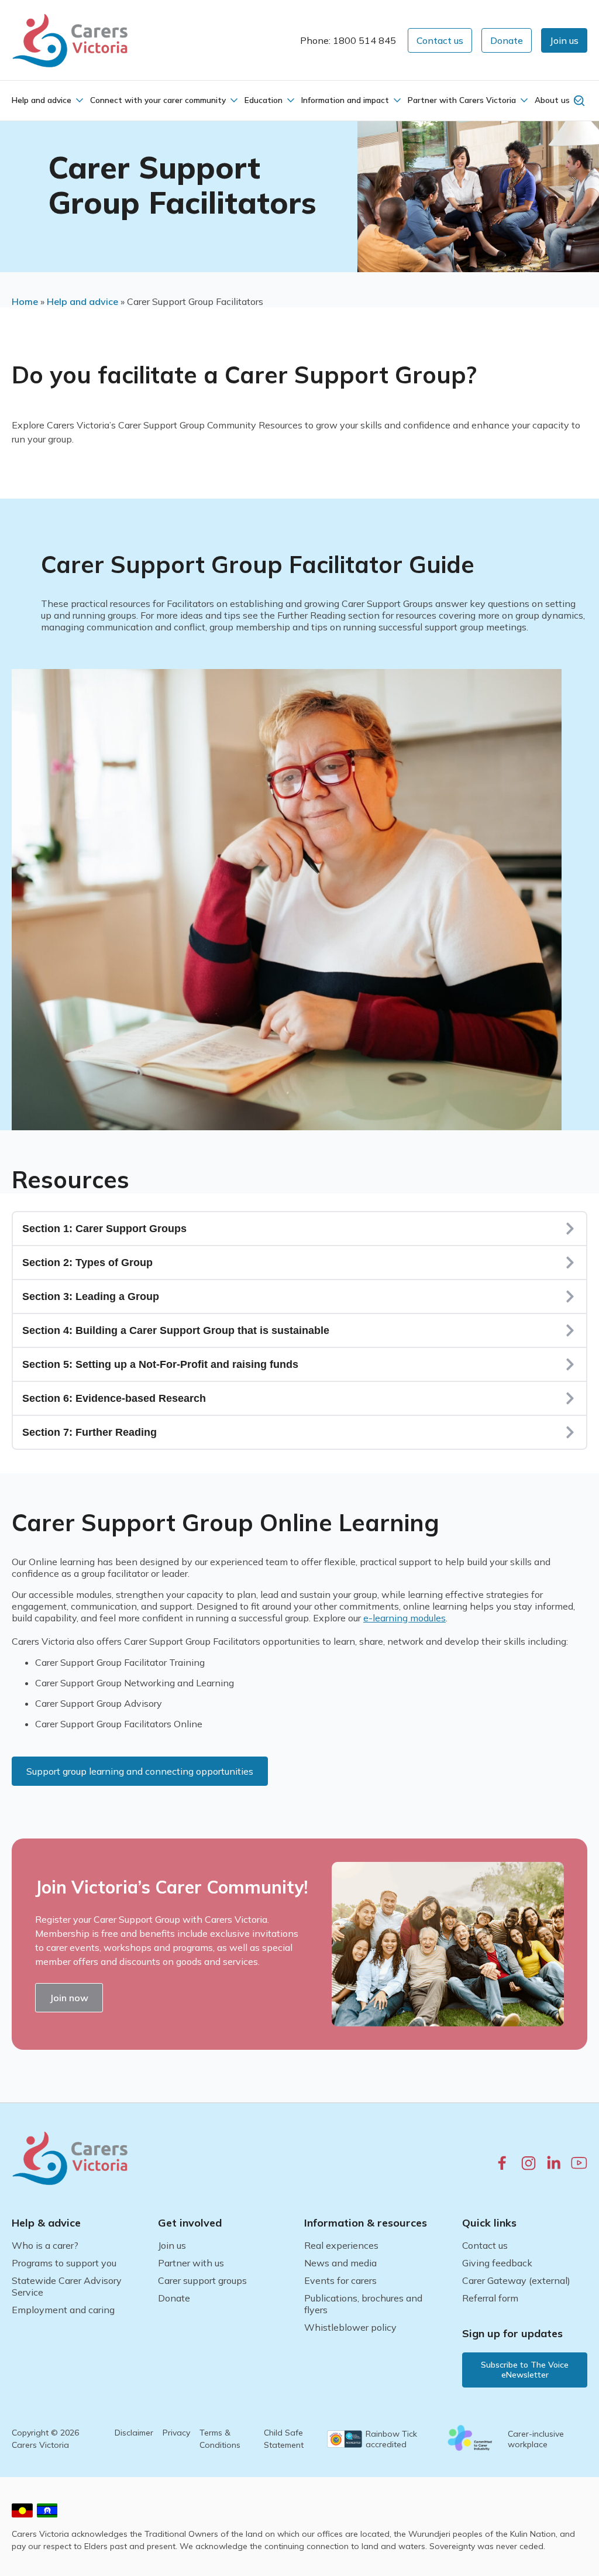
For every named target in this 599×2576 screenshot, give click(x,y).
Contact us (485, 2245)
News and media (340, 2263)
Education (264, 100)
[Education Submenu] (290, 100)
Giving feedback (497, 2263)
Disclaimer (134, 2433)
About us (552, 100)
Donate (174, 2298)
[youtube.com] (579, 2163)
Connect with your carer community (158, 100)
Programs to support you (64, 2263)
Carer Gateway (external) (516, 2280)
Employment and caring (63, 2310)
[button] (564, 40)
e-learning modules (405, 1618)
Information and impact (345, 100)
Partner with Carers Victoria (462, 100)
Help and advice (42, 100)
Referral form (490, 2298)
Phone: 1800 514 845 (348, 40)
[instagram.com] (529, 2163)
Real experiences (341, 2245)
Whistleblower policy (350, 2327)
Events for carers (340, 2280)
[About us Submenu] (577, 100)
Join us (172, 2245)
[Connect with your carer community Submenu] (233, 100)
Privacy (176, 2433)
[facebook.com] (502, 2162)
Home (25, 301)
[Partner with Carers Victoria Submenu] (523, 100)
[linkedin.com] (554, 2162)
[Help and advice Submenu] (78, 100)
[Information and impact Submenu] (396, 100)
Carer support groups (202, 2280)
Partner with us (191, 2263)
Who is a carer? (45, 2245)
